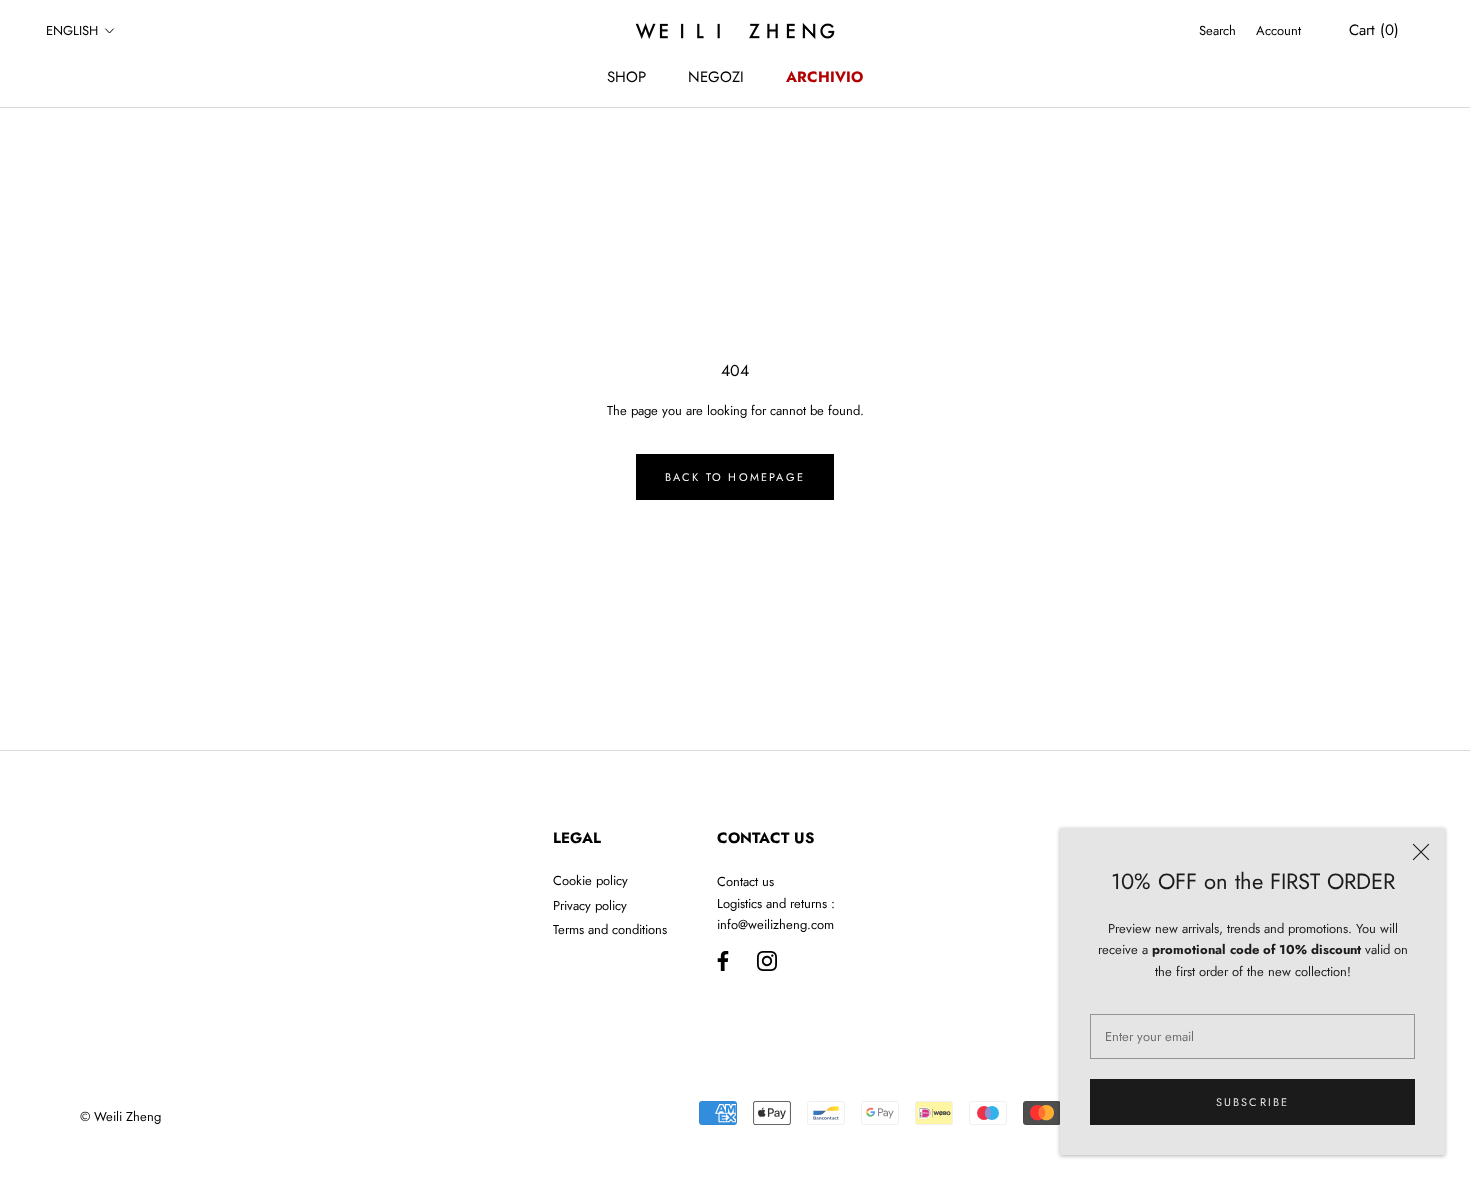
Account (1278, 30)
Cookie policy (590, 880)
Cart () (1374, 30)
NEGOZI (716, 77)
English (72, 30)
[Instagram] (767, 960)
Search (1217, 30)
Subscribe (1253, 1102)
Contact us (745, 881)
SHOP (626, 77)
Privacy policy (590, 905)
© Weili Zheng (120, 1116)
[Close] (1421, 852)
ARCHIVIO (824, 77)
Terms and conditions (610, 929)
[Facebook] (723, 960)
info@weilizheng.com (775, 924)
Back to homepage (735, 477)
